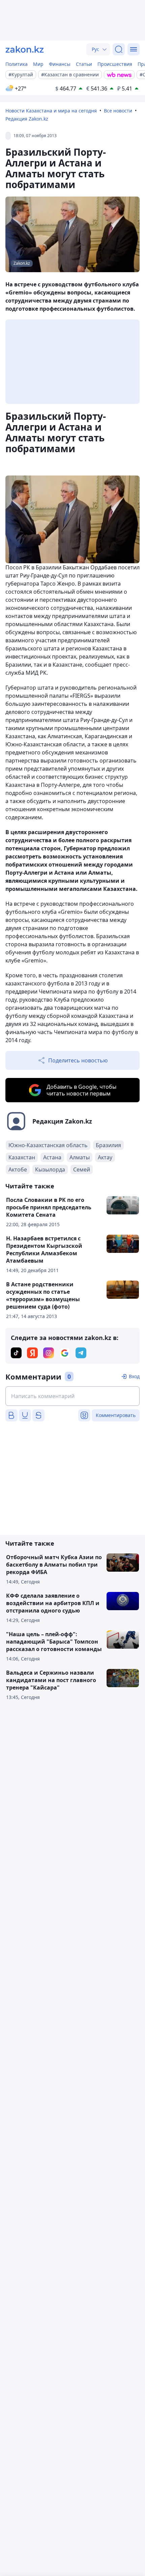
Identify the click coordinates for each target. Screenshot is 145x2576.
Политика (17, 64)
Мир (38, 64)
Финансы (60, 64)
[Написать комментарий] (72, 1396)
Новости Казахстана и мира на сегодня (51, 111)
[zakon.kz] (25, 49)
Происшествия (115, 64)
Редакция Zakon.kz (27, 119)
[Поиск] (119, 49)
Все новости (118, 111)
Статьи (84, 64)
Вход (134, 1376)
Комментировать (116, 1415)
